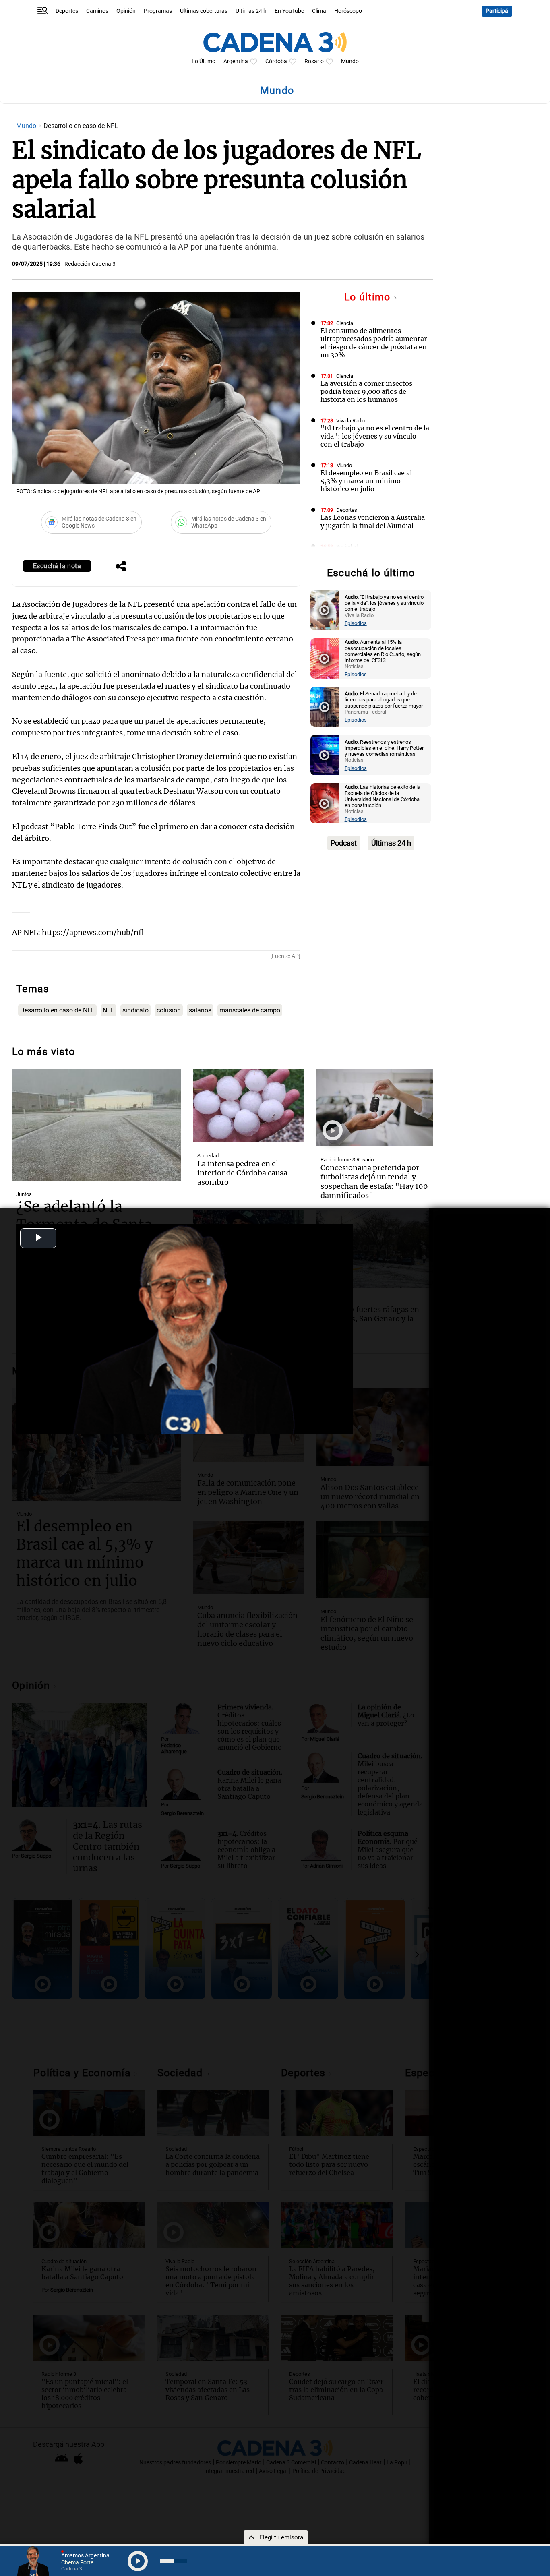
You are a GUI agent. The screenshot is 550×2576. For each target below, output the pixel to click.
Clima (319, 11)
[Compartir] (121, 567)
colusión (169, 1010)
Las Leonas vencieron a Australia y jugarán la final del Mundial (373, 521)
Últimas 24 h (251, 11)
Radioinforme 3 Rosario (347, 1160)
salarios (200, 1010)
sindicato (135, 1010)
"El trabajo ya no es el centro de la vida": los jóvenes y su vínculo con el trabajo (375, 436)
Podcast (344, 843)
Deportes (67, 11)
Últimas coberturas (204, 11)
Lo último (369, 297)
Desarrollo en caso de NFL (57, 1010)
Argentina (236, 61)
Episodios (356, 623)
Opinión (126, 11)
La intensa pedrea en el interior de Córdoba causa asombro (242, 1173)
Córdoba (276, 61)
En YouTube (289, 11)
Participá (497, 11)
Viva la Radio (351, 421)
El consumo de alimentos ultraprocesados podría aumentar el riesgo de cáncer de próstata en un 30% (374, 343)
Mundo (350, 61)
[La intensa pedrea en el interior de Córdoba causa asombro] (248, 1106)
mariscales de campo (250, 1010)
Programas (158, 11)
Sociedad (347, 547)
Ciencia (345, 323)
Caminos (97, 11)
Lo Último (204, 61)
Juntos (24, 1194)
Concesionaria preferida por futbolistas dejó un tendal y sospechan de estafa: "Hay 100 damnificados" (374, 1181)
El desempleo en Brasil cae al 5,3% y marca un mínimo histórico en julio (366, 481)
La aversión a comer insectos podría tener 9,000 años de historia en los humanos (366, 391)
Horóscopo (348, 11)
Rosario (314, 61)
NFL (109, 1010)
